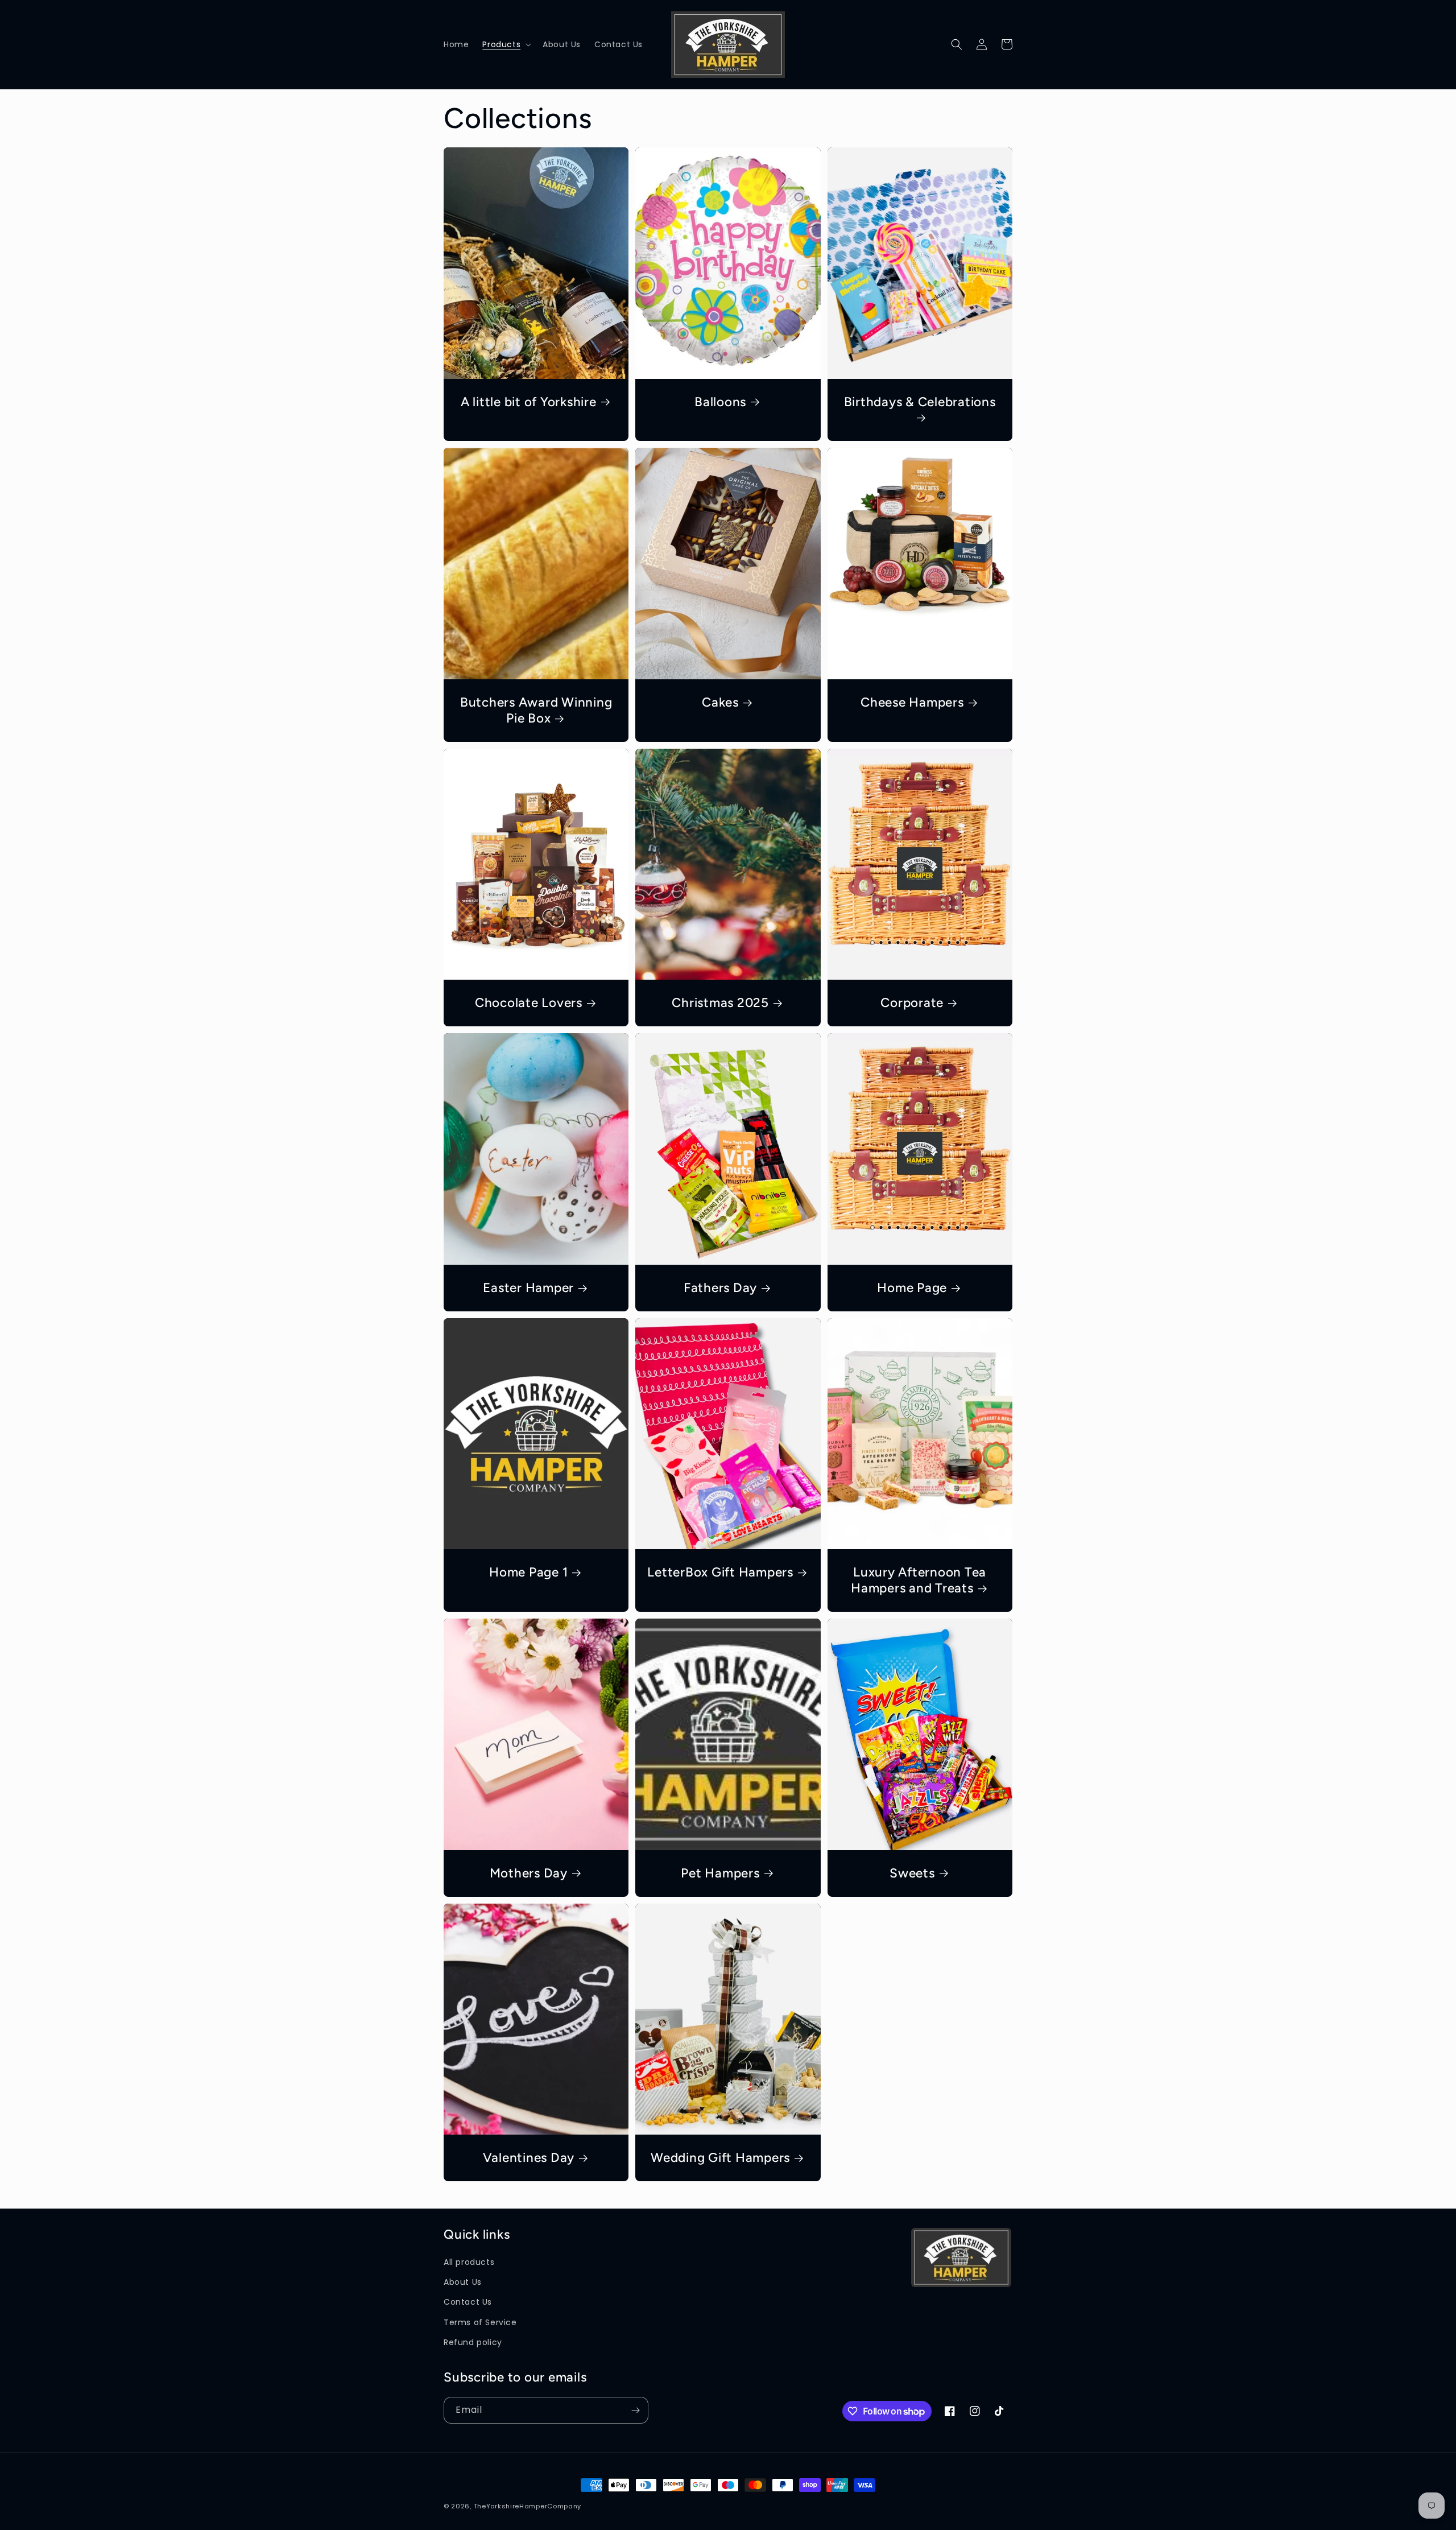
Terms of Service (480, 2322)
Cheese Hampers (912, 702)
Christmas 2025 (720, 1003)
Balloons (720, 402)
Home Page (912, 1288)
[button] (506, 44)
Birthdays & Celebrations (920, 402)
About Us (463, 2282)
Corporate (912, 1003)
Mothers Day (529, 1873)
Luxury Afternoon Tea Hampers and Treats (919, 1580)
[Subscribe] (635, 2410)
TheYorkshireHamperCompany (528, 2506)
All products (469, 2262)
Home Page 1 (528, 1572)
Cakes (720, 702)
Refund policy (473, 2342)
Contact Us (468, 2302)
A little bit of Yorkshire (529, 402)
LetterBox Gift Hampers (720, 1572)
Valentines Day (529, 2158)
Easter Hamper (528, 1288)
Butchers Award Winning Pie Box (536, 710)
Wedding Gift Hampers (720, 2158)
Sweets (912, 1873)
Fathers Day (720, 1288)
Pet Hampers (720, 1873)
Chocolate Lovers (529, 1003)
